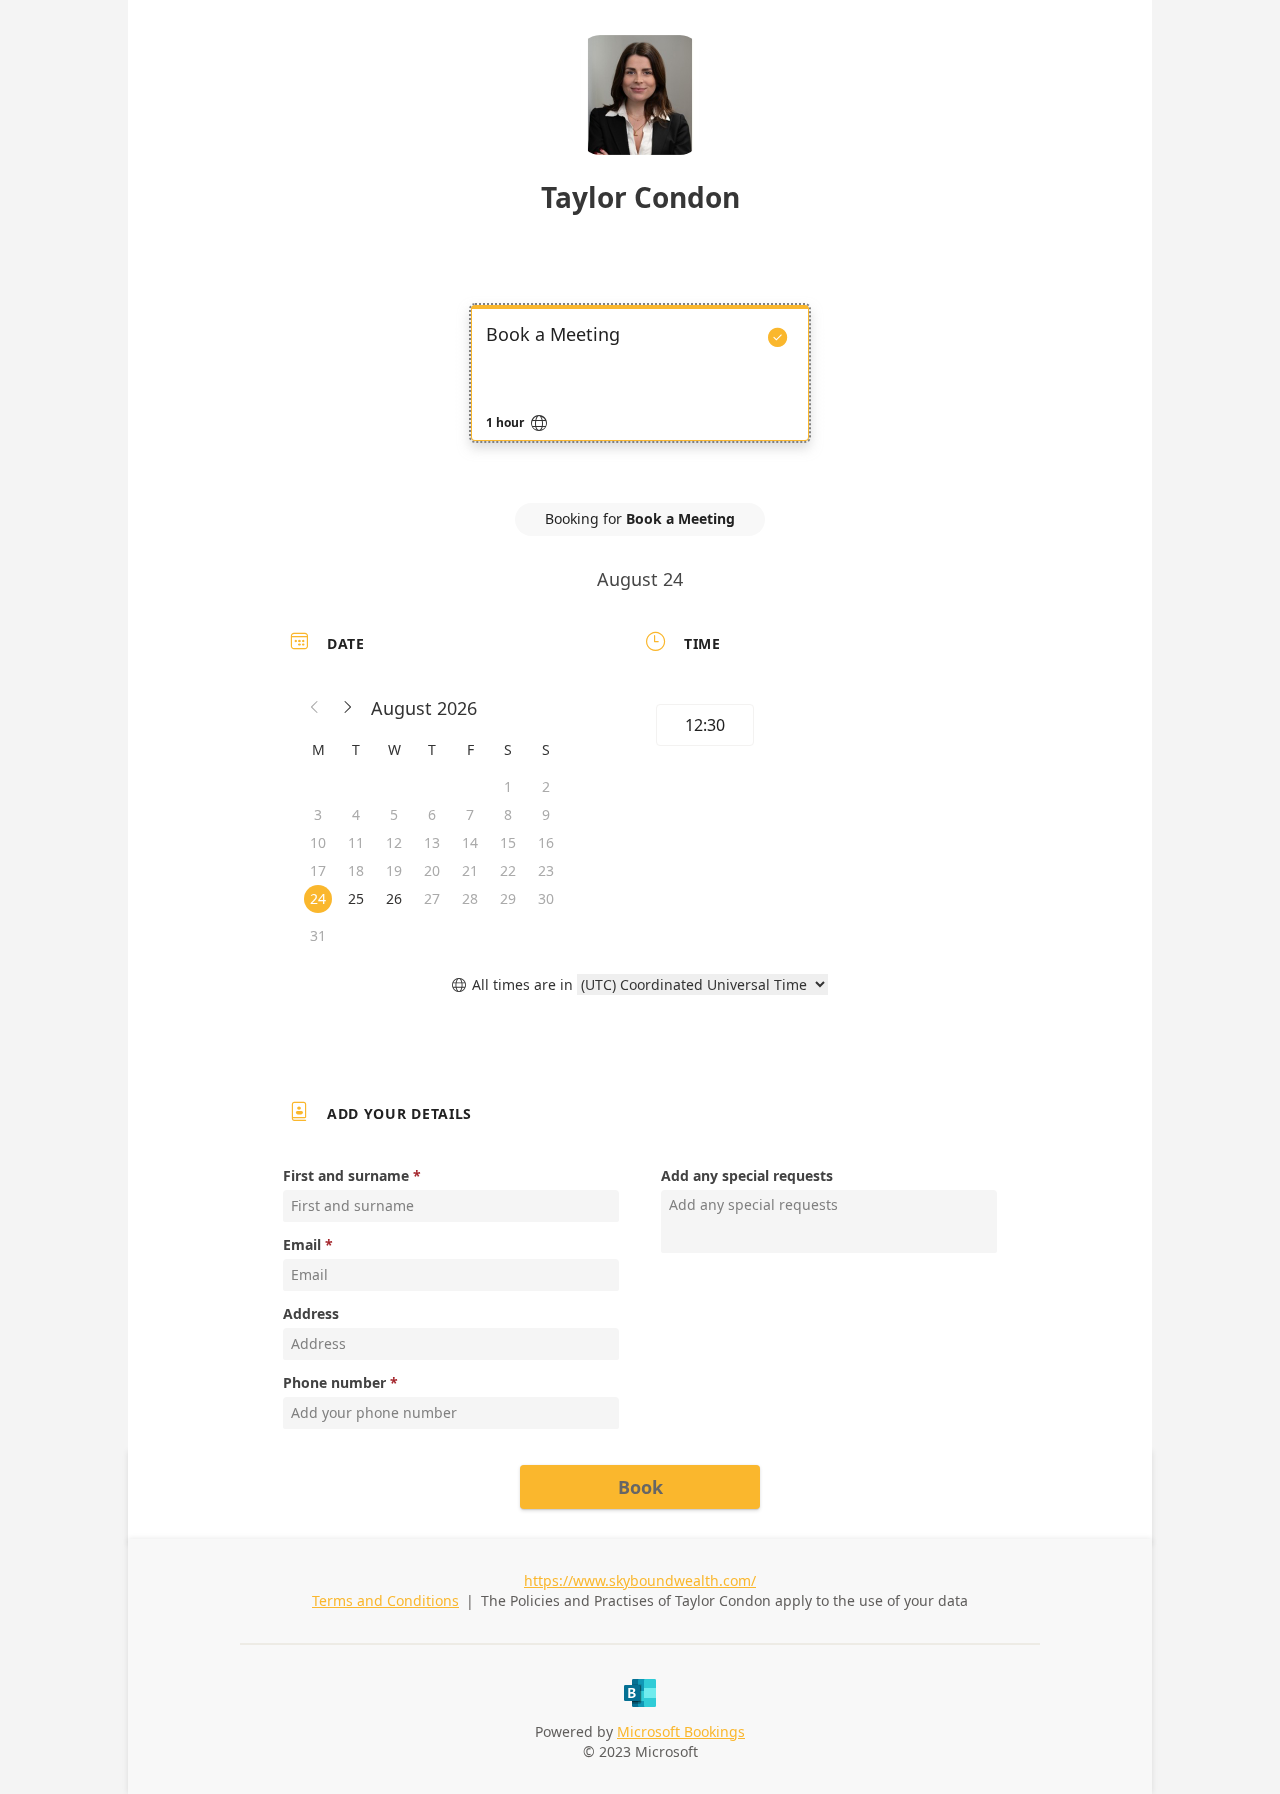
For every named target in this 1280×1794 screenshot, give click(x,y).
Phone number (334, 1382)
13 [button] (432, 842)
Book (640, 1487)
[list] (640, 391)
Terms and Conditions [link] (385, 1600)
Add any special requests (747, 1175)
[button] (315, 708)
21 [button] (470, 870)
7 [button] (470, 814)
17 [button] (318, 870)
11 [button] (356, 842)
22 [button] (508, 870)
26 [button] (394, 898)
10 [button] (318, 842)
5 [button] (394, 814)
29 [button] (508, 898)
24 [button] (318, 898)
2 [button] (546, 786)
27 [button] (432, 898)
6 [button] (432, 814)
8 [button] (508, 814)
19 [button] (394, 870)
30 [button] (546, 898)
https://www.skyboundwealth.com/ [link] (640, 1580)
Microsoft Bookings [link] (681, 1731)
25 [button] (356, 898)
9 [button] (546, 814)
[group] (817, 728)
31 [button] (318, 935)
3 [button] (318, 814)
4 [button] (356, 814)
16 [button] (546, 842)
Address (311, 1313)
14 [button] (470, 842)
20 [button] (432, 870)
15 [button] (508, 842)
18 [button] (356, 870)
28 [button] (470, 898)
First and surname (346, 1175)
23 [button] (546, 870)
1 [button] (508, 786)
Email (302, 1244)
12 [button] (394, 842)
